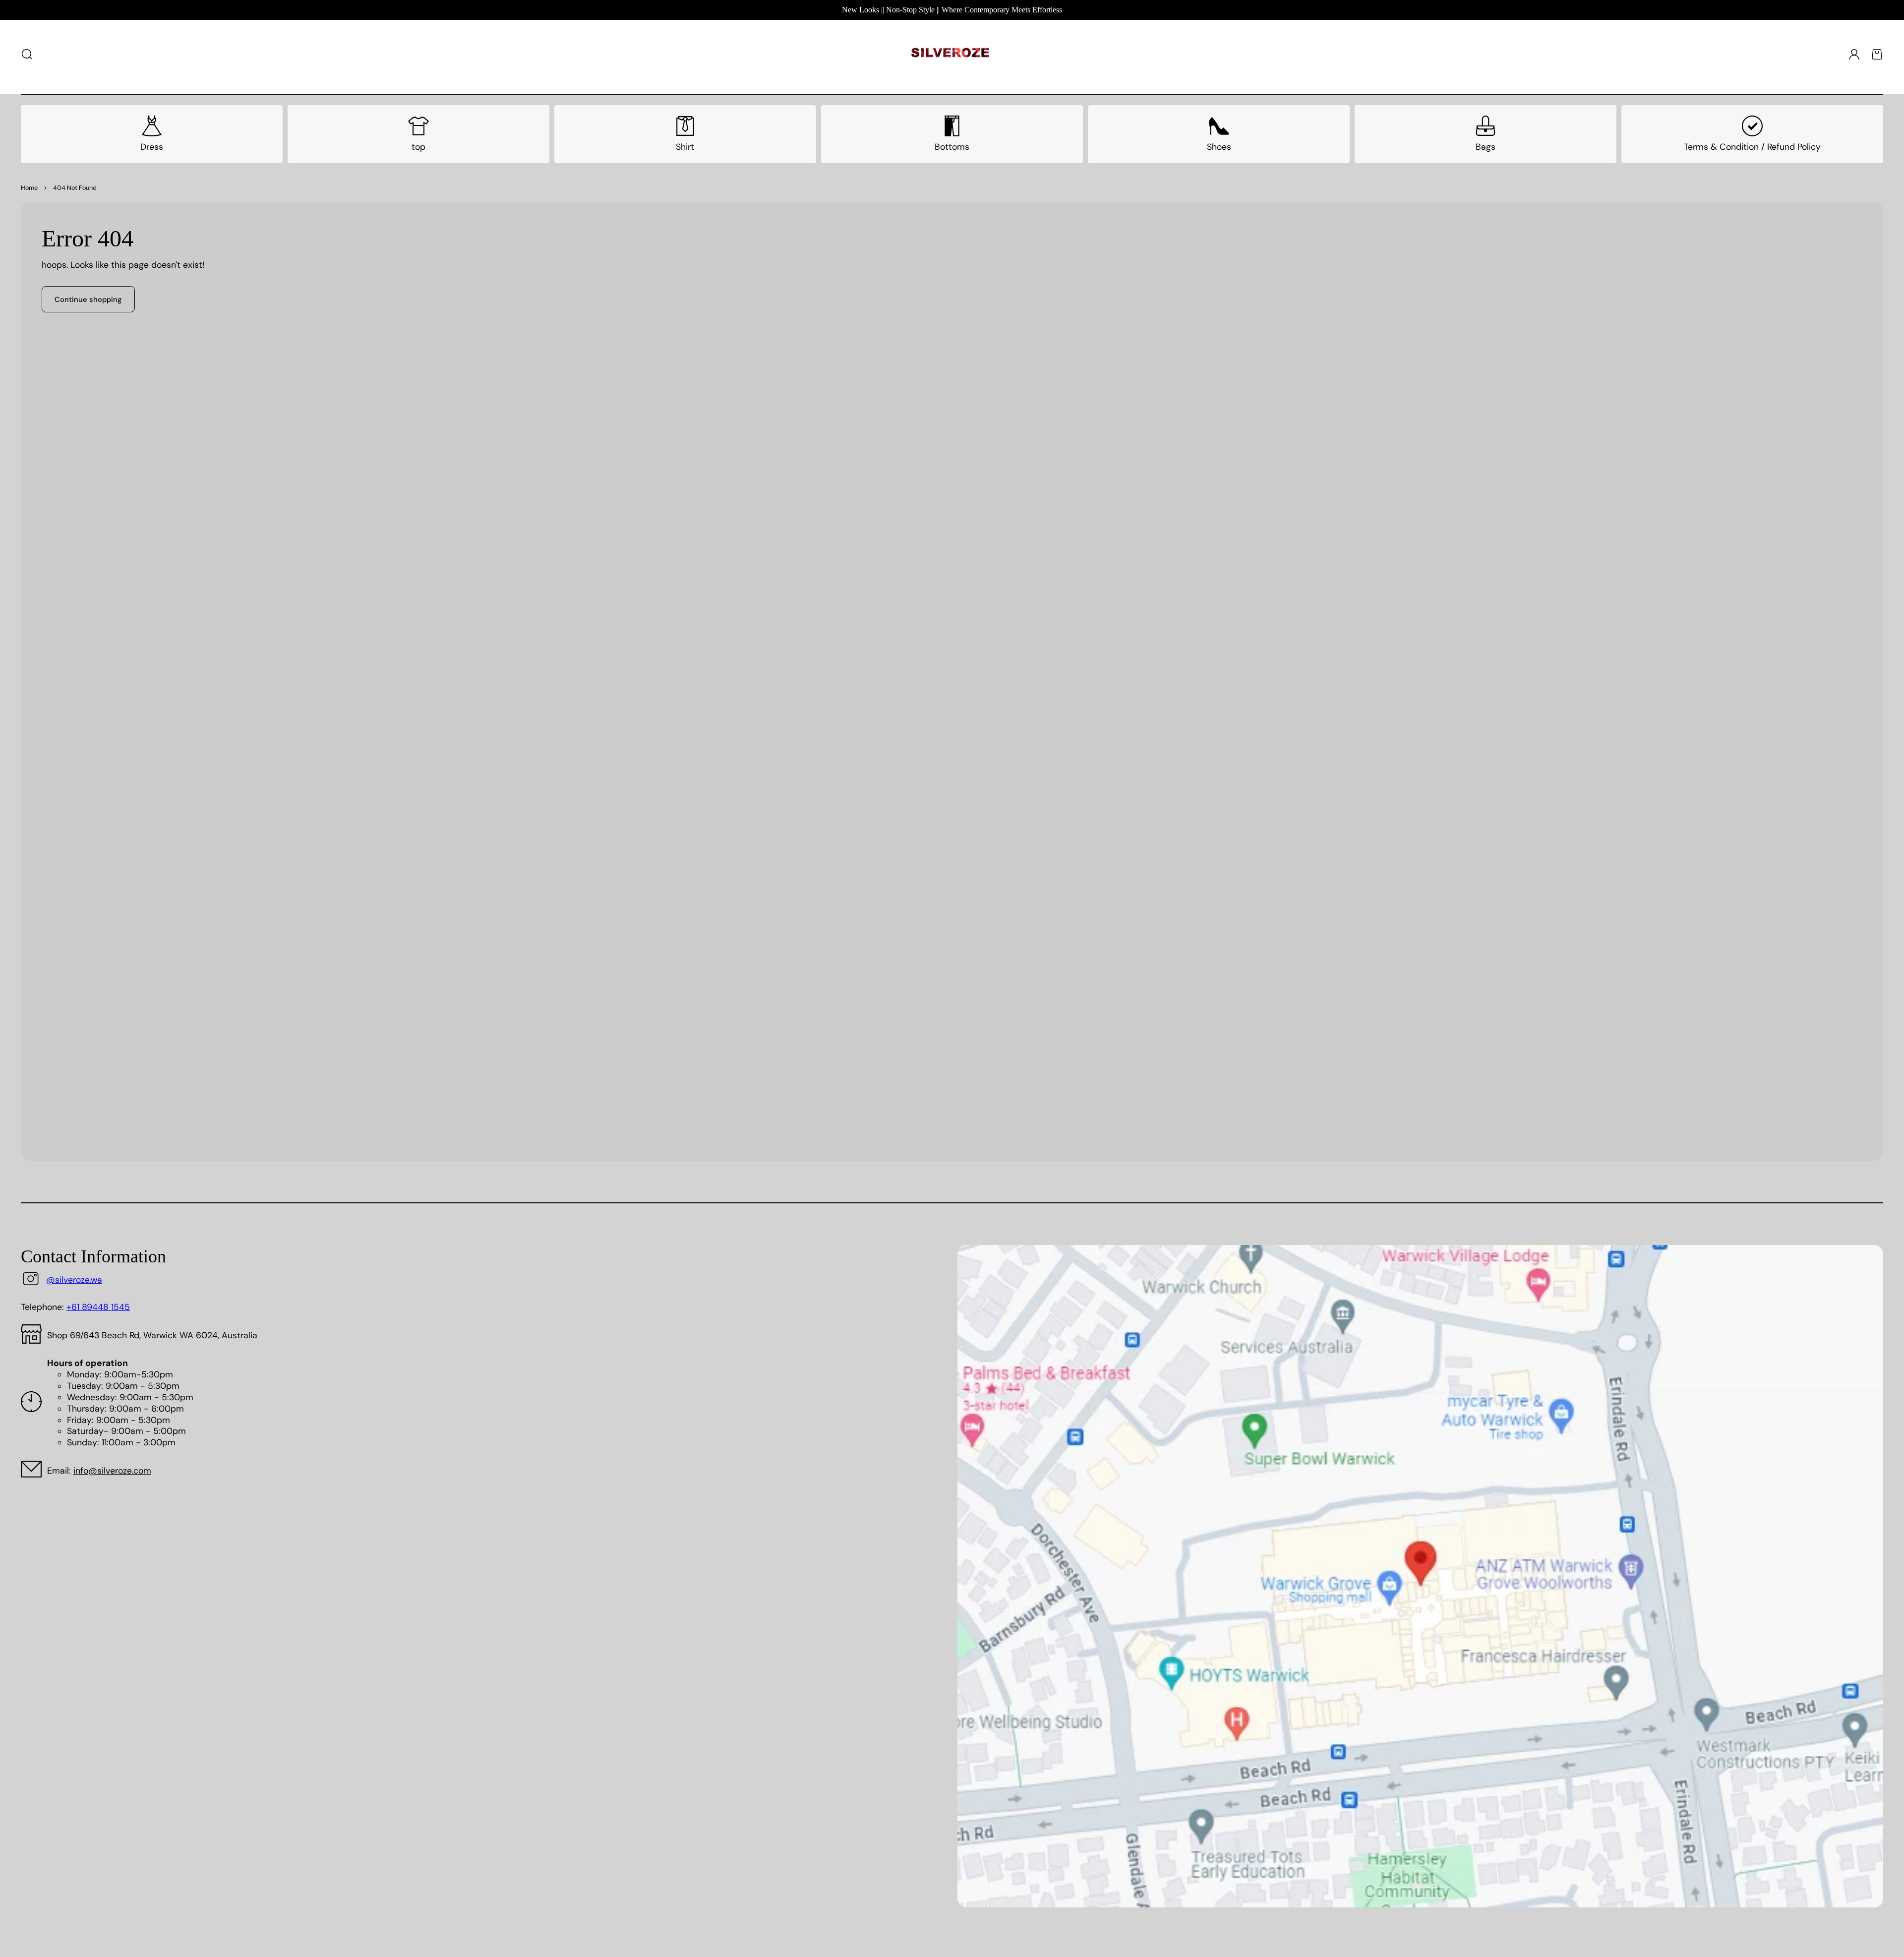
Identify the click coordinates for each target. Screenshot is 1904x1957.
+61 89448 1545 (98, 1307)
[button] (27, 54)
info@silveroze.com (112, 1471)
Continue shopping (88, 299)
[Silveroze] (950, 54)
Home (29, 188)
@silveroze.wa (74, 1280)
